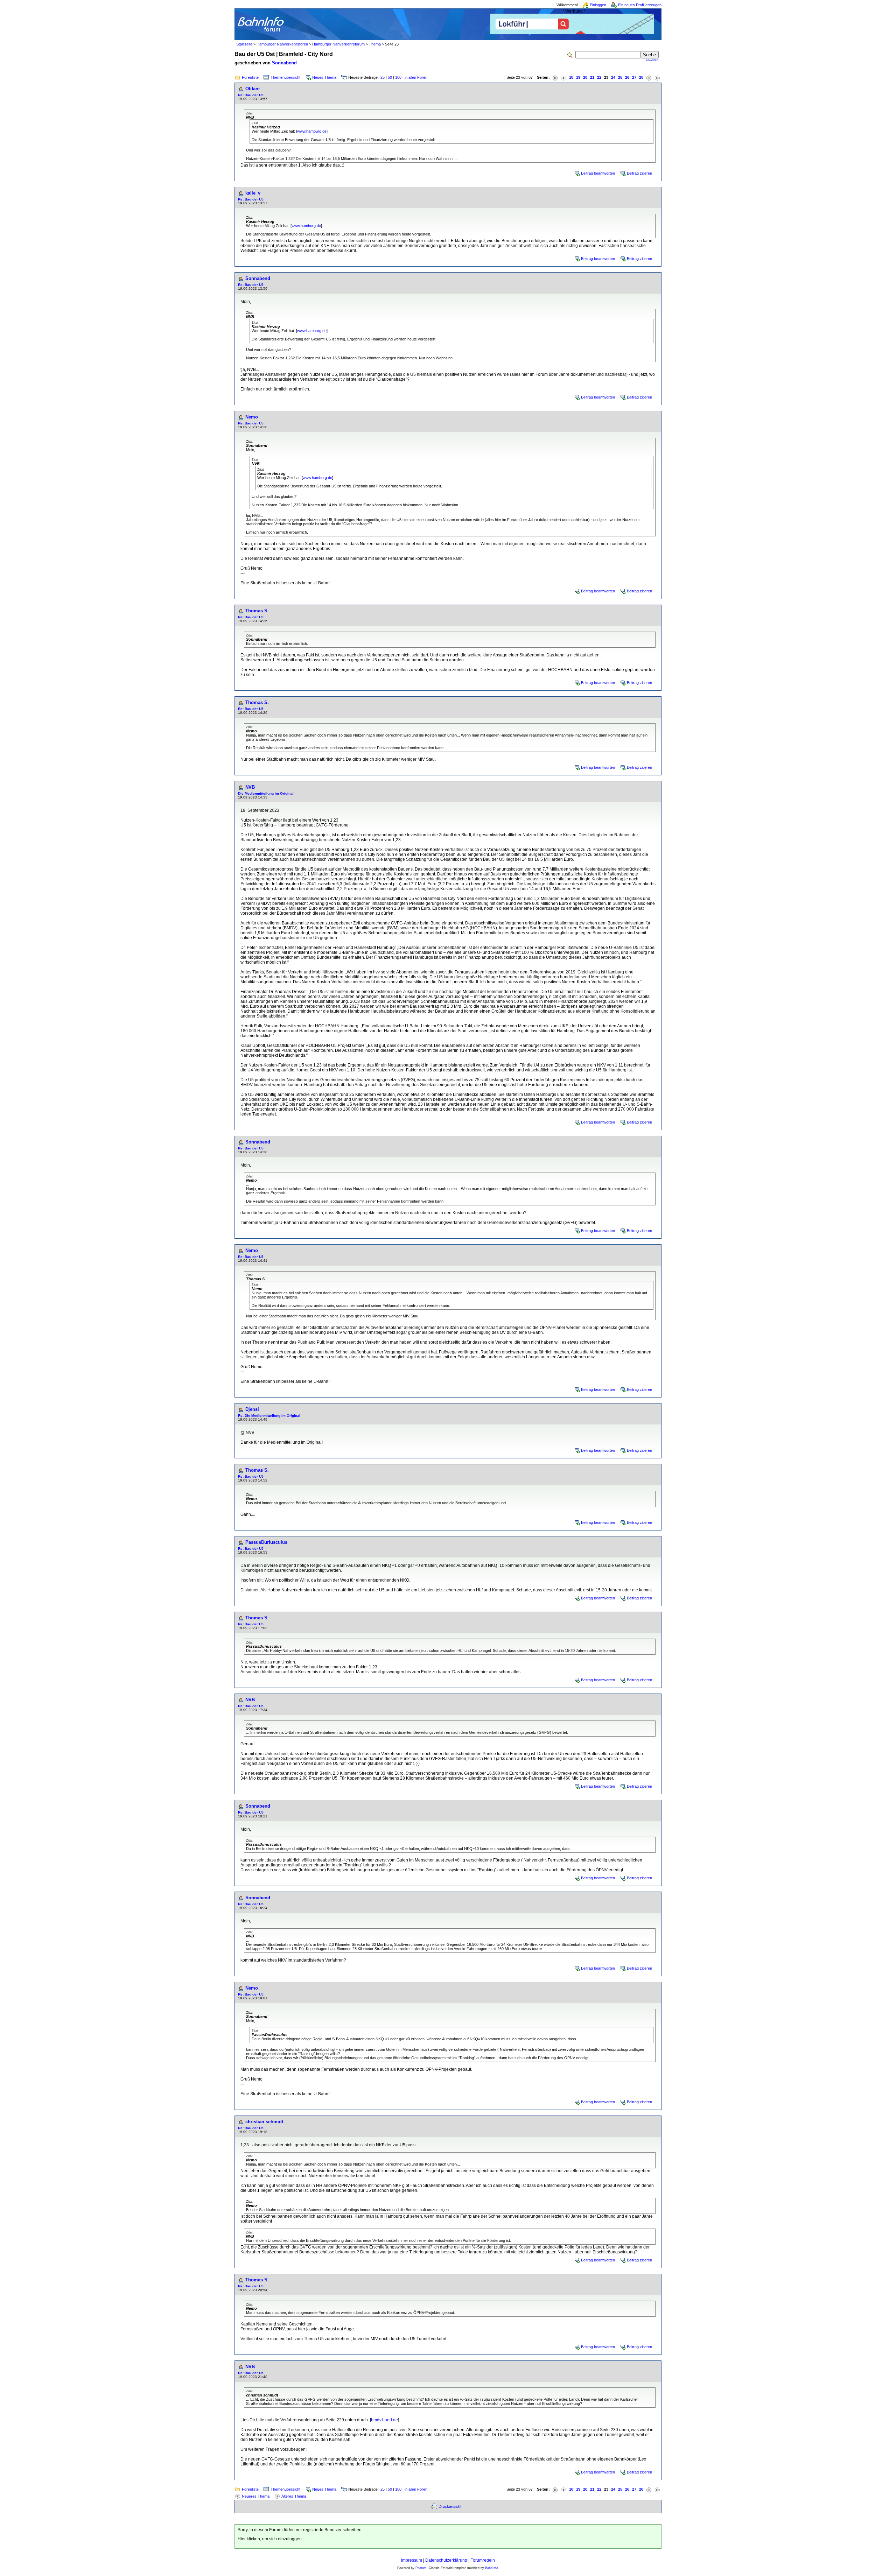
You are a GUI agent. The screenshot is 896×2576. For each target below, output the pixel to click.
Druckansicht (450, 2506)
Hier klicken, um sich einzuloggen (270, 2539)
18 (571, 77)
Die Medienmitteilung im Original (266, 793)
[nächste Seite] (649, 78)
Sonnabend (284, 63)
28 (641, 77)
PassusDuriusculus (266, 1542)
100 (398, 77)
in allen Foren (416, 77)
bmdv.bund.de (384, 2420)
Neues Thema (324, 77)
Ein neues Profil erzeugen (640, 5)
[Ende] (657, 78)
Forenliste (250, 77)
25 (383, 77)
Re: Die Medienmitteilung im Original (269, 1416)
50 (390, 77)
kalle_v (253, 193)
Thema (375, 44)
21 (592, 77)
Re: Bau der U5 (251, 95)
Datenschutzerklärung (446, 2560)
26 (627, 77)
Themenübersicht (285, 77)
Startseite (244, 44)
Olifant (253, 89)
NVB (250, 787)
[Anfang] (555, 78)
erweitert (652, 60)
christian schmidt (264, 2122)
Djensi (252, 1409)
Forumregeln (483, 2560)
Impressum (412, 2560)
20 (585, 77)
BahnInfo (492, 2568)
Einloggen (598, 5)
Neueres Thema (256, 2496)
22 (599, 77)
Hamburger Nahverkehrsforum (338, 44)
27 (634, 77)
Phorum (421, 2568)
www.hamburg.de (312, 131)
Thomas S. (257, 611)
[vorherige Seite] (563, 78)
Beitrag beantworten (598, 173)
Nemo (252, 417)
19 (578, 77)
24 (613, 77)
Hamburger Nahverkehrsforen (282, 44)
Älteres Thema (294, 2496)
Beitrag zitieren (639, 173)
